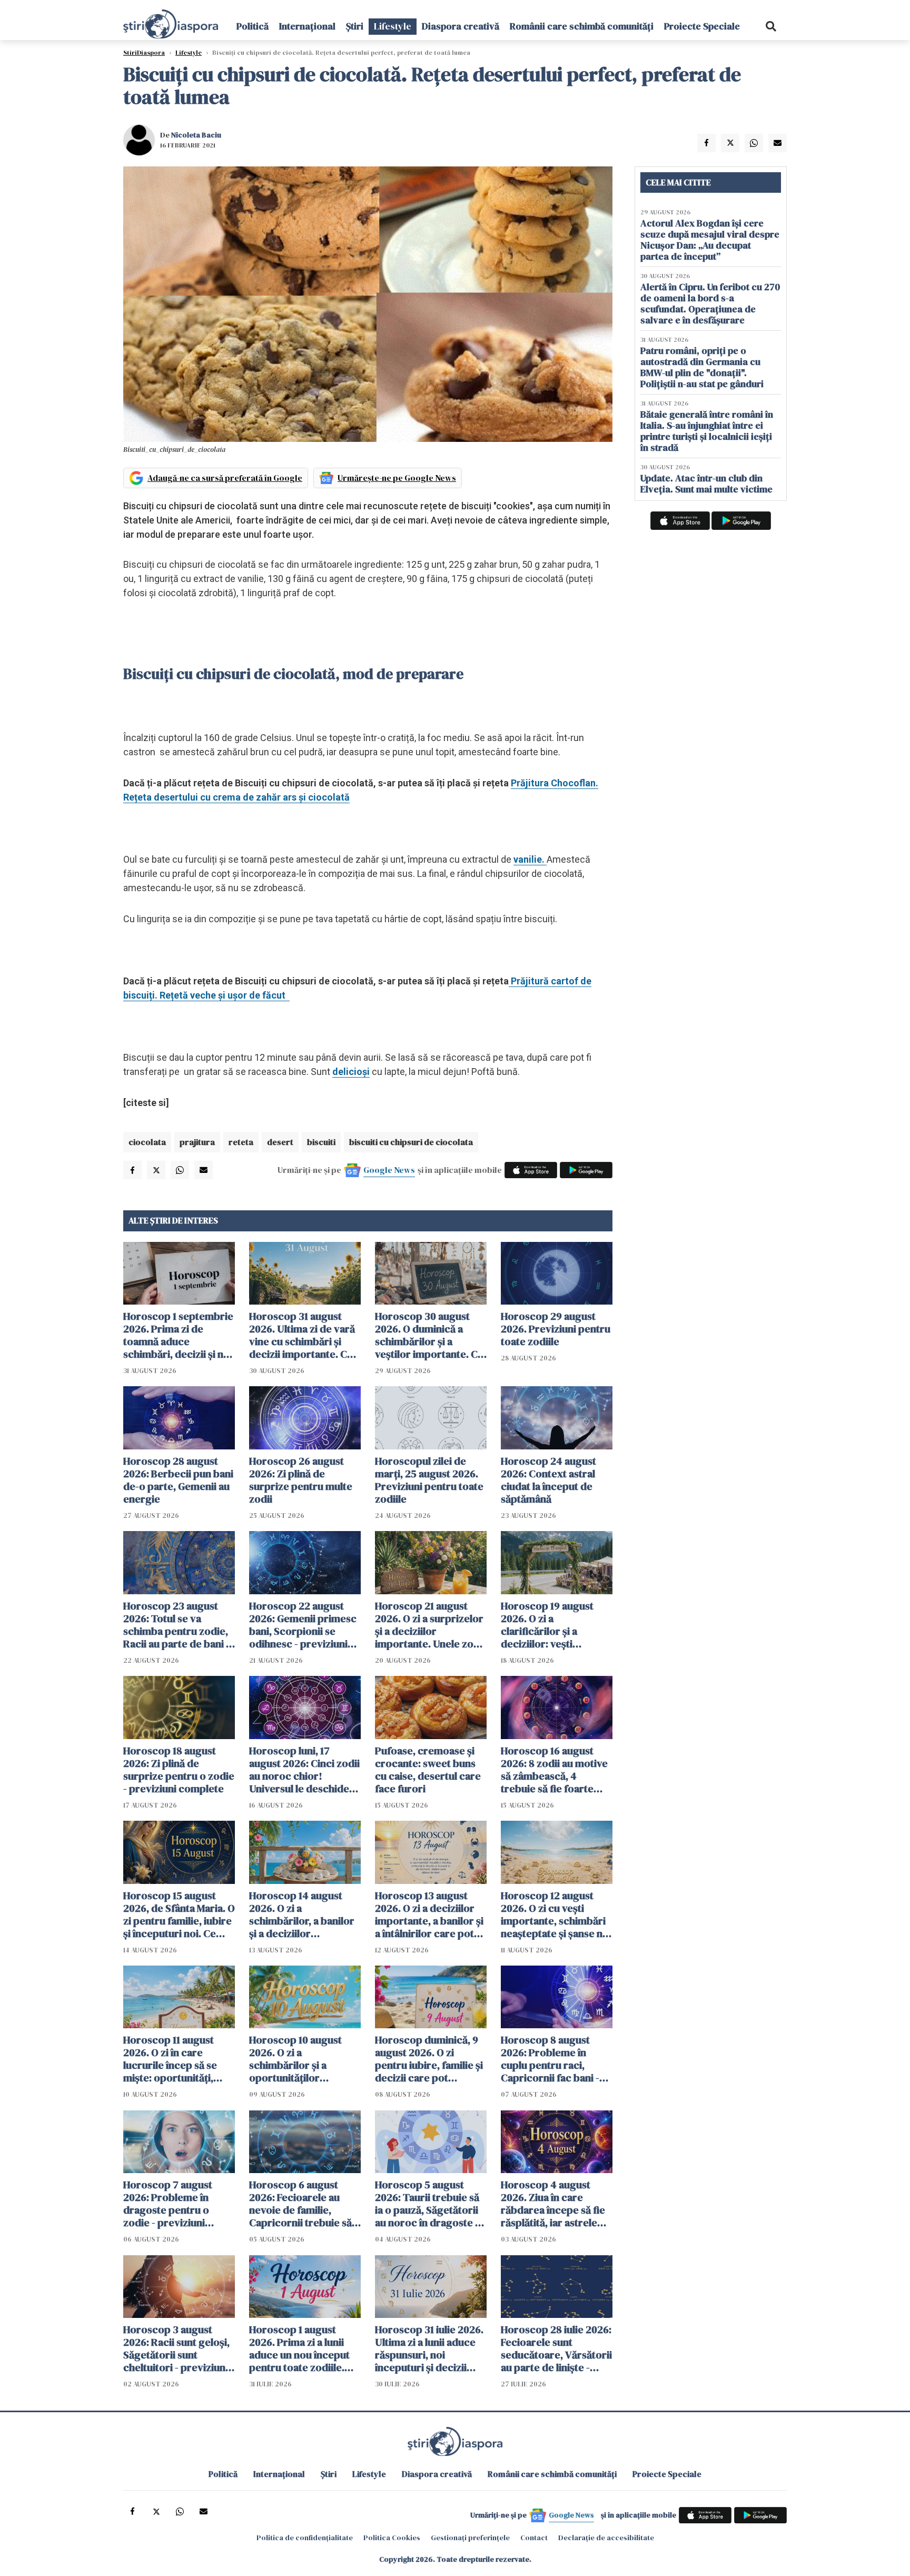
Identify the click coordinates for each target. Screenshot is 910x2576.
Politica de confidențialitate (305, 2538)
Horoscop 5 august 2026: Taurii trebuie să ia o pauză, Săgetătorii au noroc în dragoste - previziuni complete (427, 2204)
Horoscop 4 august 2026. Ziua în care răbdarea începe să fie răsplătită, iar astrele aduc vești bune (553, 2204)
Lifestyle (393, 26)
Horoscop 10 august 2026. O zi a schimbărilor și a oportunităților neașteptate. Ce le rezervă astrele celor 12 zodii (305, 2059)
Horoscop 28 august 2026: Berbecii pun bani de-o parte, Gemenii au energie (178, 1480)
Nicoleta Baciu (196, 135)
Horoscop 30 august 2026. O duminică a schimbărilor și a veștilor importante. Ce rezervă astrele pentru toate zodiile (429, 1335)
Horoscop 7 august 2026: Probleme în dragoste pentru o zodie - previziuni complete (168, 2204)
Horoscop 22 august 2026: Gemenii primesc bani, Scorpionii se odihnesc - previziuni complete (303, 1625)
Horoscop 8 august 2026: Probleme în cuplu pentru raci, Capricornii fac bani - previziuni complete (550, 2059)
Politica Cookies (392, 2538)
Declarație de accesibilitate (606, 2538)
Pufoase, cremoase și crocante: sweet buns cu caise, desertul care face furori (428, 1770)
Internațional (307, 26)
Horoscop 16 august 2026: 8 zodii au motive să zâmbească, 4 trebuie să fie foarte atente (554, 1770)
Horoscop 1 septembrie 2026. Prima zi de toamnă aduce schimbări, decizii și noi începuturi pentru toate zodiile (178, 1335)
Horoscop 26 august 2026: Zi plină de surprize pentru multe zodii (301, 1480)
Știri (355, 26)
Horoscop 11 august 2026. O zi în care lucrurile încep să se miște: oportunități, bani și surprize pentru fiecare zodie (176, 2059)
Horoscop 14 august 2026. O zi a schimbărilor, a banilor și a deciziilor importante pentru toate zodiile (302, 1914)
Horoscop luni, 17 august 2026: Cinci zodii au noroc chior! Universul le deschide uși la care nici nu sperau (304, 1770)
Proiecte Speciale (702, 26)
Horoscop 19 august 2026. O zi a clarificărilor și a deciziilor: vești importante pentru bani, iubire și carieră (550, 1625)
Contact (534, 2538)
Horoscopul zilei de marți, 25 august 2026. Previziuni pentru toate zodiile (429, 1480)
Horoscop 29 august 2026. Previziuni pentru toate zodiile (556, 1329)
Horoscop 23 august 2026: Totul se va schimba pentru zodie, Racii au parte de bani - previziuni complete (176, 1625)
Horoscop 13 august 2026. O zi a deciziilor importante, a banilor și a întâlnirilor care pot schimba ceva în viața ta (430, 1914)
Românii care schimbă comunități (582, 26)
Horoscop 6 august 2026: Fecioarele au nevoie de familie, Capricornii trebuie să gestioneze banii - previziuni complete (300, 2204)
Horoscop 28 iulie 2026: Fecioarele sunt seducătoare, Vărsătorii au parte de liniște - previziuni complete (556, 2348)
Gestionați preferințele (470, 2538)
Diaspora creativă (461, 26)
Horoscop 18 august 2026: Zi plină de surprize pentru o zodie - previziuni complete (179, 1770)
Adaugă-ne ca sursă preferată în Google (225, 478)
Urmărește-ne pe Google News (397, 478)
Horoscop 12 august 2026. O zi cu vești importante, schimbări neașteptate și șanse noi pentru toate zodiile (556, 1914)
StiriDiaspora (144, 53)
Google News (389, 1170)
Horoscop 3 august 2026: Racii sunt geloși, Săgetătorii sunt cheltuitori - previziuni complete (176, 2348)
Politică (253, 26)
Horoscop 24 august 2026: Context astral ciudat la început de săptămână (548, 1480)
